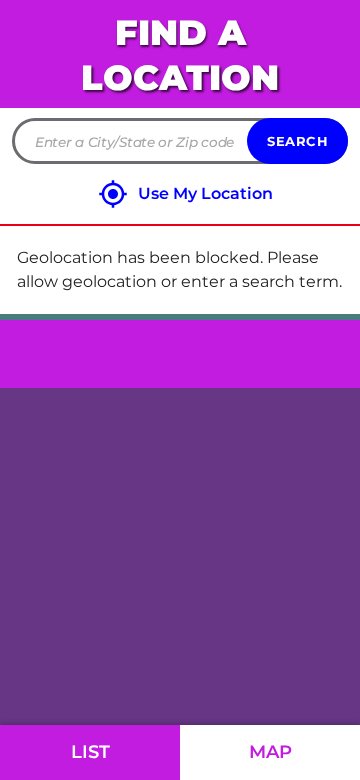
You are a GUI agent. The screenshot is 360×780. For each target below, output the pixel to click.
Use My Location (205, 193)
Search (297, 141)
